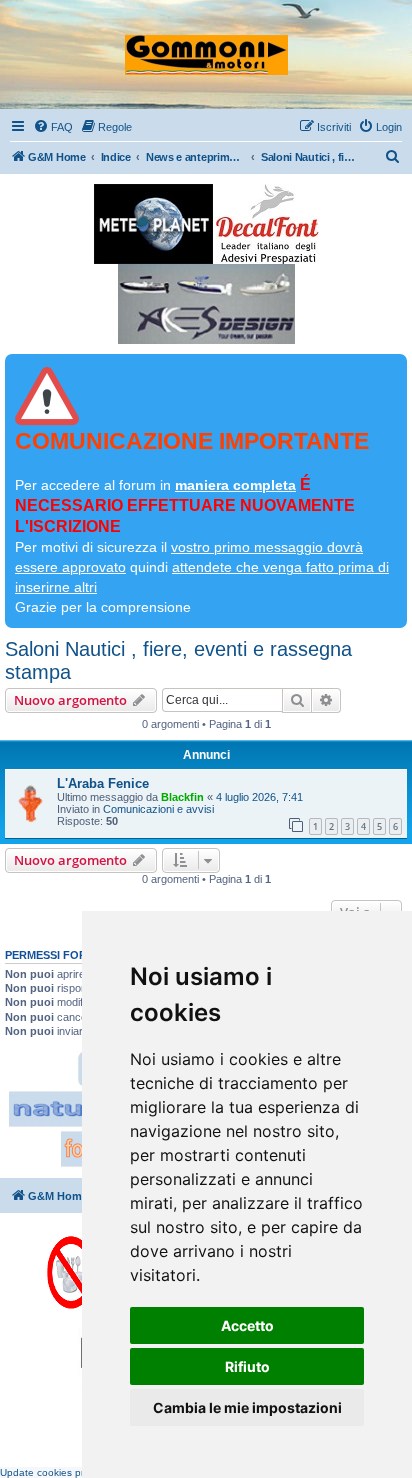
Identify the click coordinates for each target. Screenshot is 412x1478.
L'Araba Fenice (103, 783)
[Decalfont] (267, 224)
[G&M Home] (206, 46)
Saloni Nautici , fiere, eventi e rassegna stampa (178, 660)
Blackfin (182, 797)
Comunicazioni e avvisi (158, 809)
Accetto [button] (247, 1325)
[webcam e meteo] (153, 224)
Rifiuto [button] (247, 1366)
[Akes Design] (206, 304)
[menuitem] (53, 127)
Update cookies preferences (65, 1472)
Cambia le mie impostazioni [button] (247, 1407)
